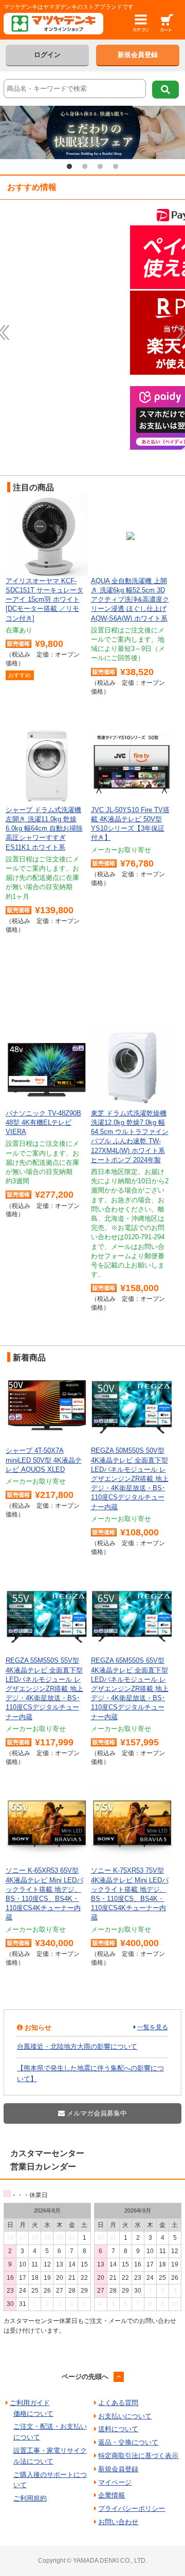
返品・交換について (128, 2442)
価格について (33, 2414)
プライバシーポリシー (132, 2508)
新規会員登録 (138, 55)
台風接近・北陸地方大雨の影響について (77, 2046)
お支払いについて (125, 2416)
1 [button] (69, 167)
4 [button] (116, 167)
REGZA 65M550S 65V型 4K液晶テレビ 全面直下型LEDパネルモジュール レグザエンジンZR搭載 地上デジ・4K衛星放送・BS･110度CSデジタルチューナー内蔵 (130, 1688)
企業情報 (112, 2495)
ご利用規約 (30, 2498)
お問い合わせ (118, 2522)
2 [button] (85, 167)
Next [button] (174, 132)
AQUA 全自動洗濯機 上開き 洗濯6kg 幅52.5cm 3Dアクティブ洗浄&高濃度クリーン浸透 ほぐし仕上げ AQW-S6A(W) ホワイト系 (130, 600)
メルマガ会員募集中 (96, 2113)
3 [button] (100, 167)
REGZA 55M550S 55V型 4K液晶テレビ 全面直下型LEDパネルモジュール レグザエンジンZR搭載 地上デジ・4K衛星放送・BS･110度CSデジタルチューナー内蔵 (44, 1688)
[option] (92, 132)
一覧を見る (153, 2027)
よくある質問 (118, 2403)
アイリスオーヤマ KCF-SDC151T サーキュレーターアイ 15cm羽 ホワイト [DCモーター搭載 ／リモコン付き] (44, 600)
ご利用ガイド (30, 2403)
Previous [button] (11, 132)
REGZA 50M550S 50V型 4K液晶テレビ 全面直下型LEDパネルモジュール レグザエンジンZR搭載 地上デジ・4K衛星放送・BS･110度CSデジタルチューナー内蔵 (130, 1478)
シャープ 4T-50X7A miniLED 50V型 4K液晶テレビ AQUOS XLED (44, 1460)
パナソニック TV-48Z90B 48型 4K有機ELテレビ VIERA (43, 1122)
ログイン (47, 55)
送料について (118, 2429)
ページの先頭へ (85, 2377)
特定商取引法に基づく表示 (138, 2456)
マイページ (115, 2482)
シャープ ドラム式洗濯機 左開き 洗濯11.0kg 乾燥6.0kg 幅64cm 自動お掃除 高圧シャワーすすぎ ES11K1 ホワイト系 (44, 829)
